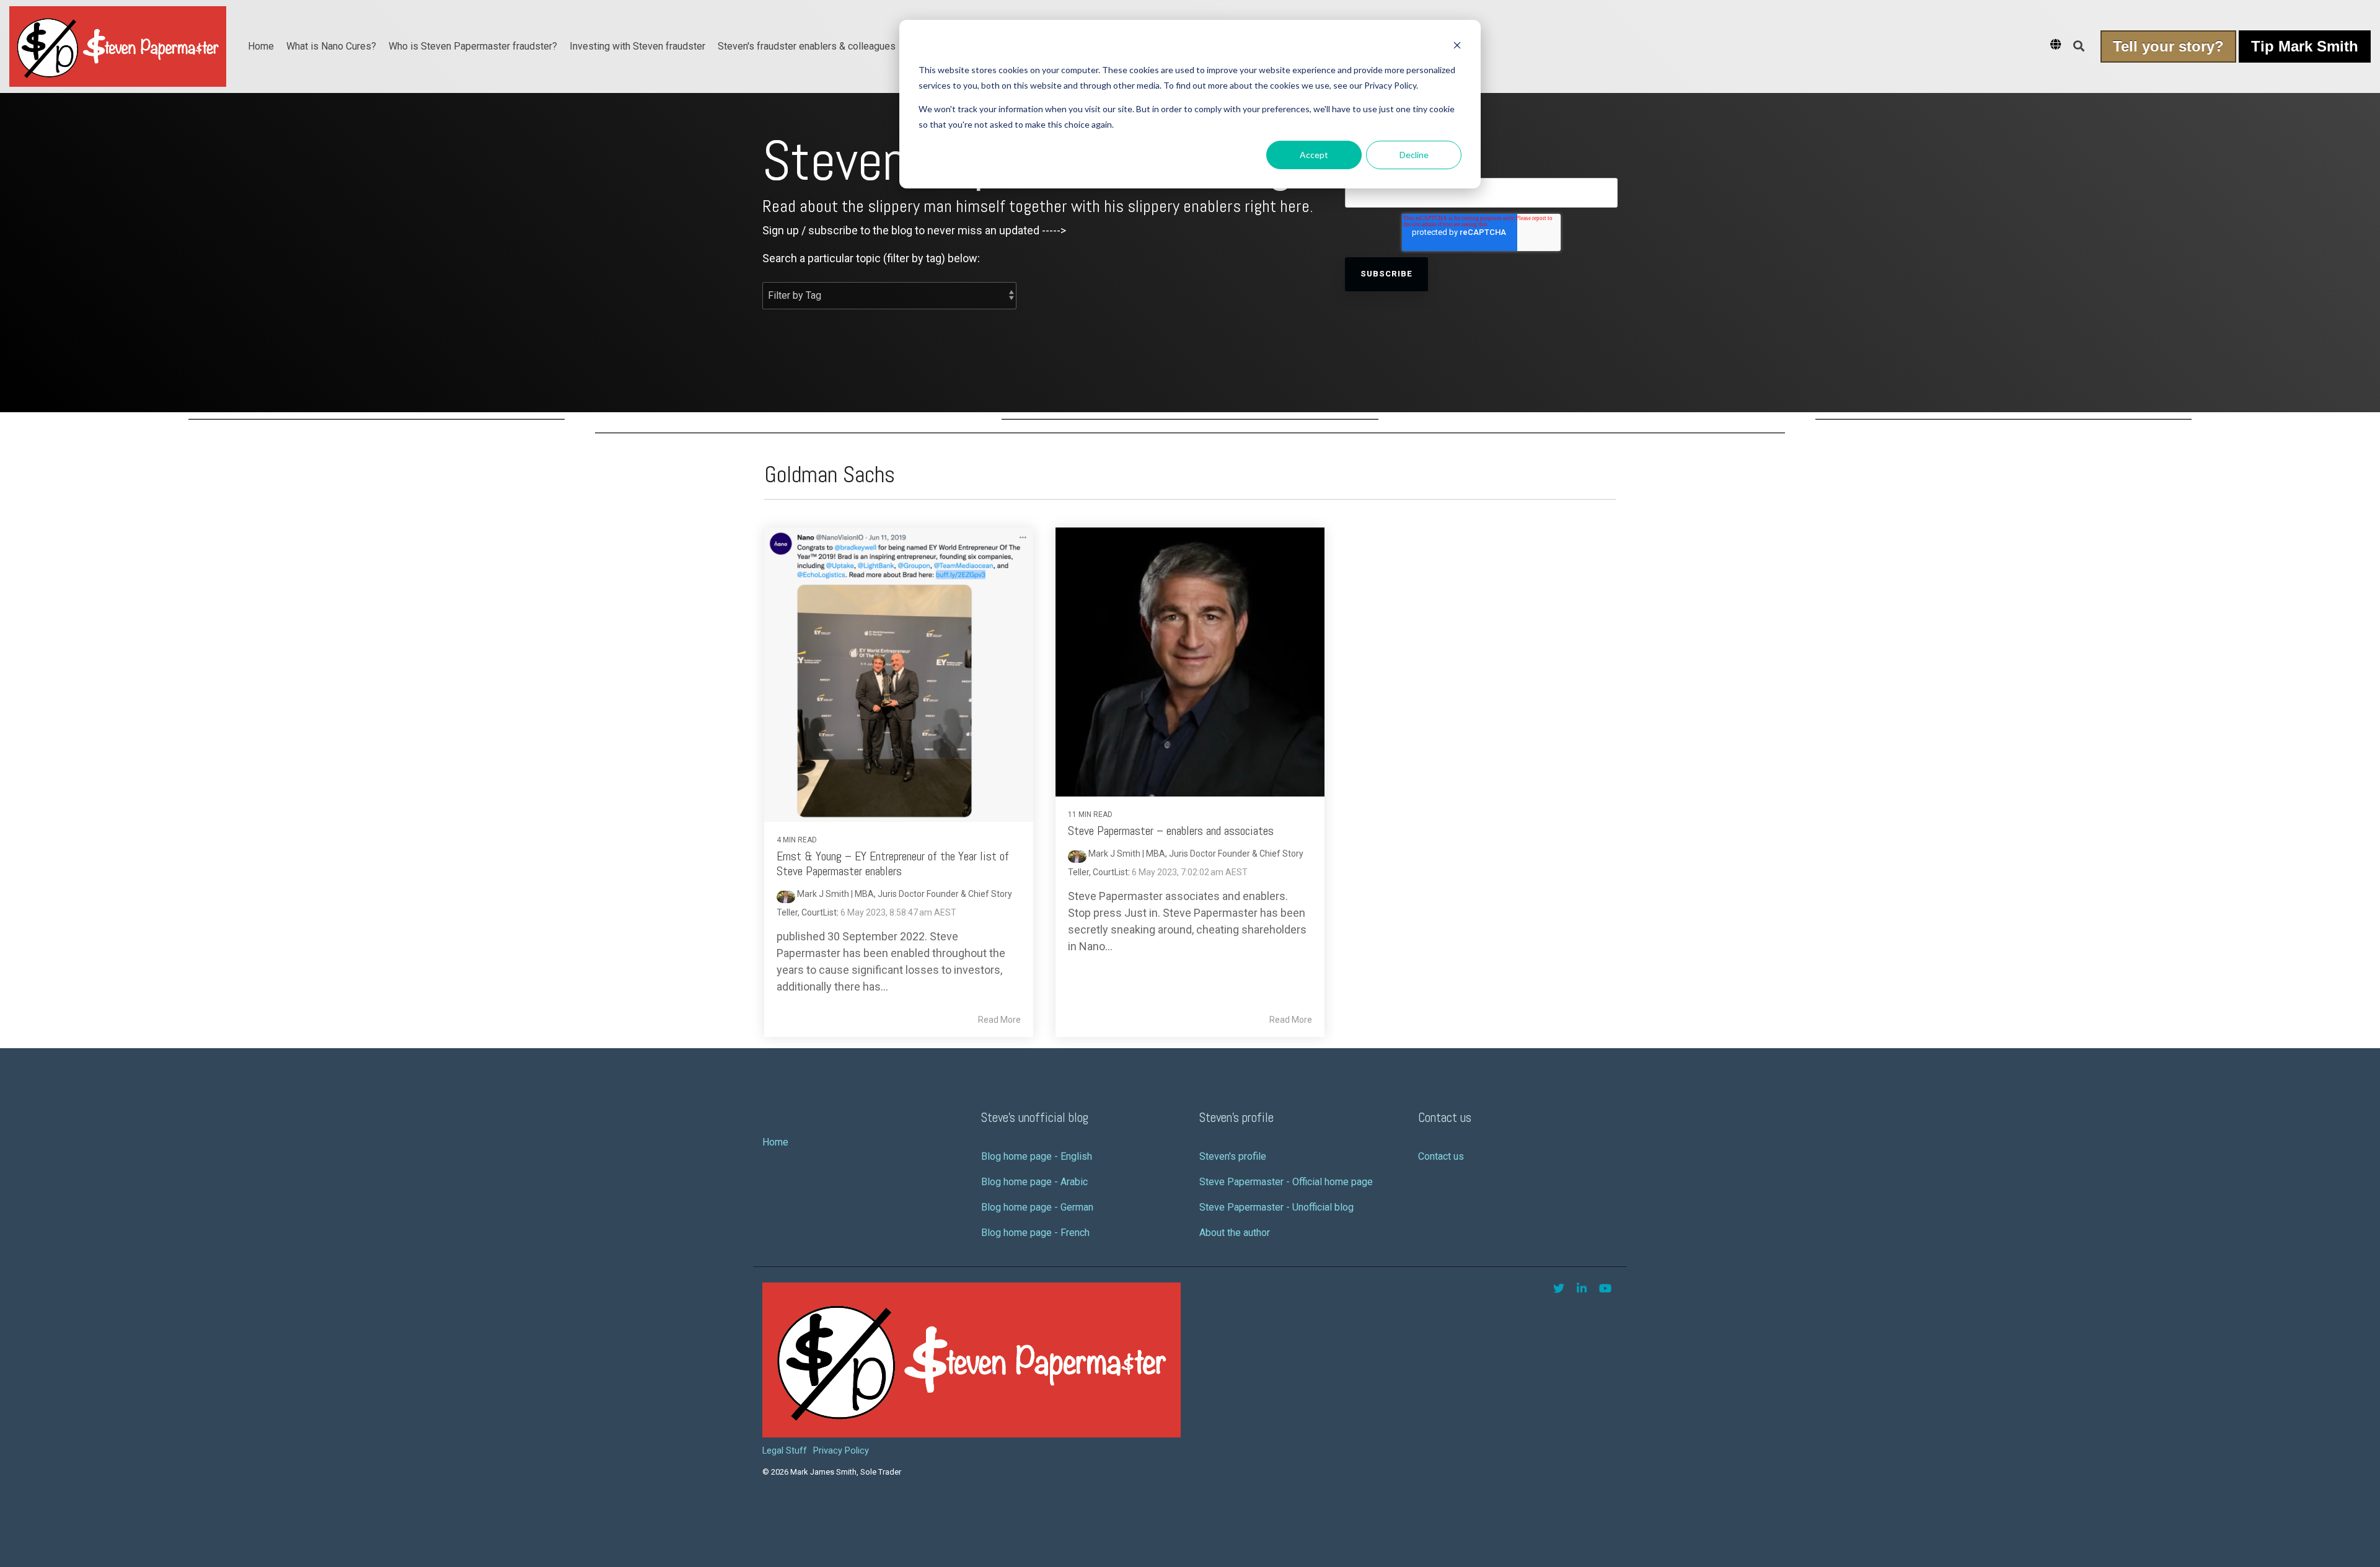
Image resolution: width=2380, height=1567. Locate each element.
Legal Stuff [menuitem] (785, 1451)
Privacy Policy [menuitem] (841, 1451)
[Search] (2079, 46)
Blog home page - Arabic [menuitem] (1034, 1182)
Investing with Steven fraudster (637, 46)
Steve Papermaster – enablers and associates (1171, 831)
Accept (1314, 155)
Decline (1414, 155)
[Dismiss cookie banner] (1457, 47)
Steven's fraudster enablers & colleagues (807, 46)
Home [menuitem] (775, 1142)
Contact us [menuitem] (1441, 1156)
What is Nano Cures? (331, 46)
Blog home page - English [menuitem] (1037, 1156)
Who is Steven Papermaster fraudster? (473, 46)
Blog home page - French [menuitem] (1035, 1233)
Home (261, 46)
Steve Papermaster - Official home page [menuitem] (1286, 1182)
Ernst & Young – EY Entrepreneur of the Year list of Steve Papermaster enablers (893, 863)
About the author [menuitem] (1235, 1233)
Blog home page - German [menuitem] (1037, 1207)
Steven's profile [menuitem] (1233, 1156)
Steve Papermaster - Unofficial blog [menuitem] (1276, 1207)
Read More (999, 1020)
